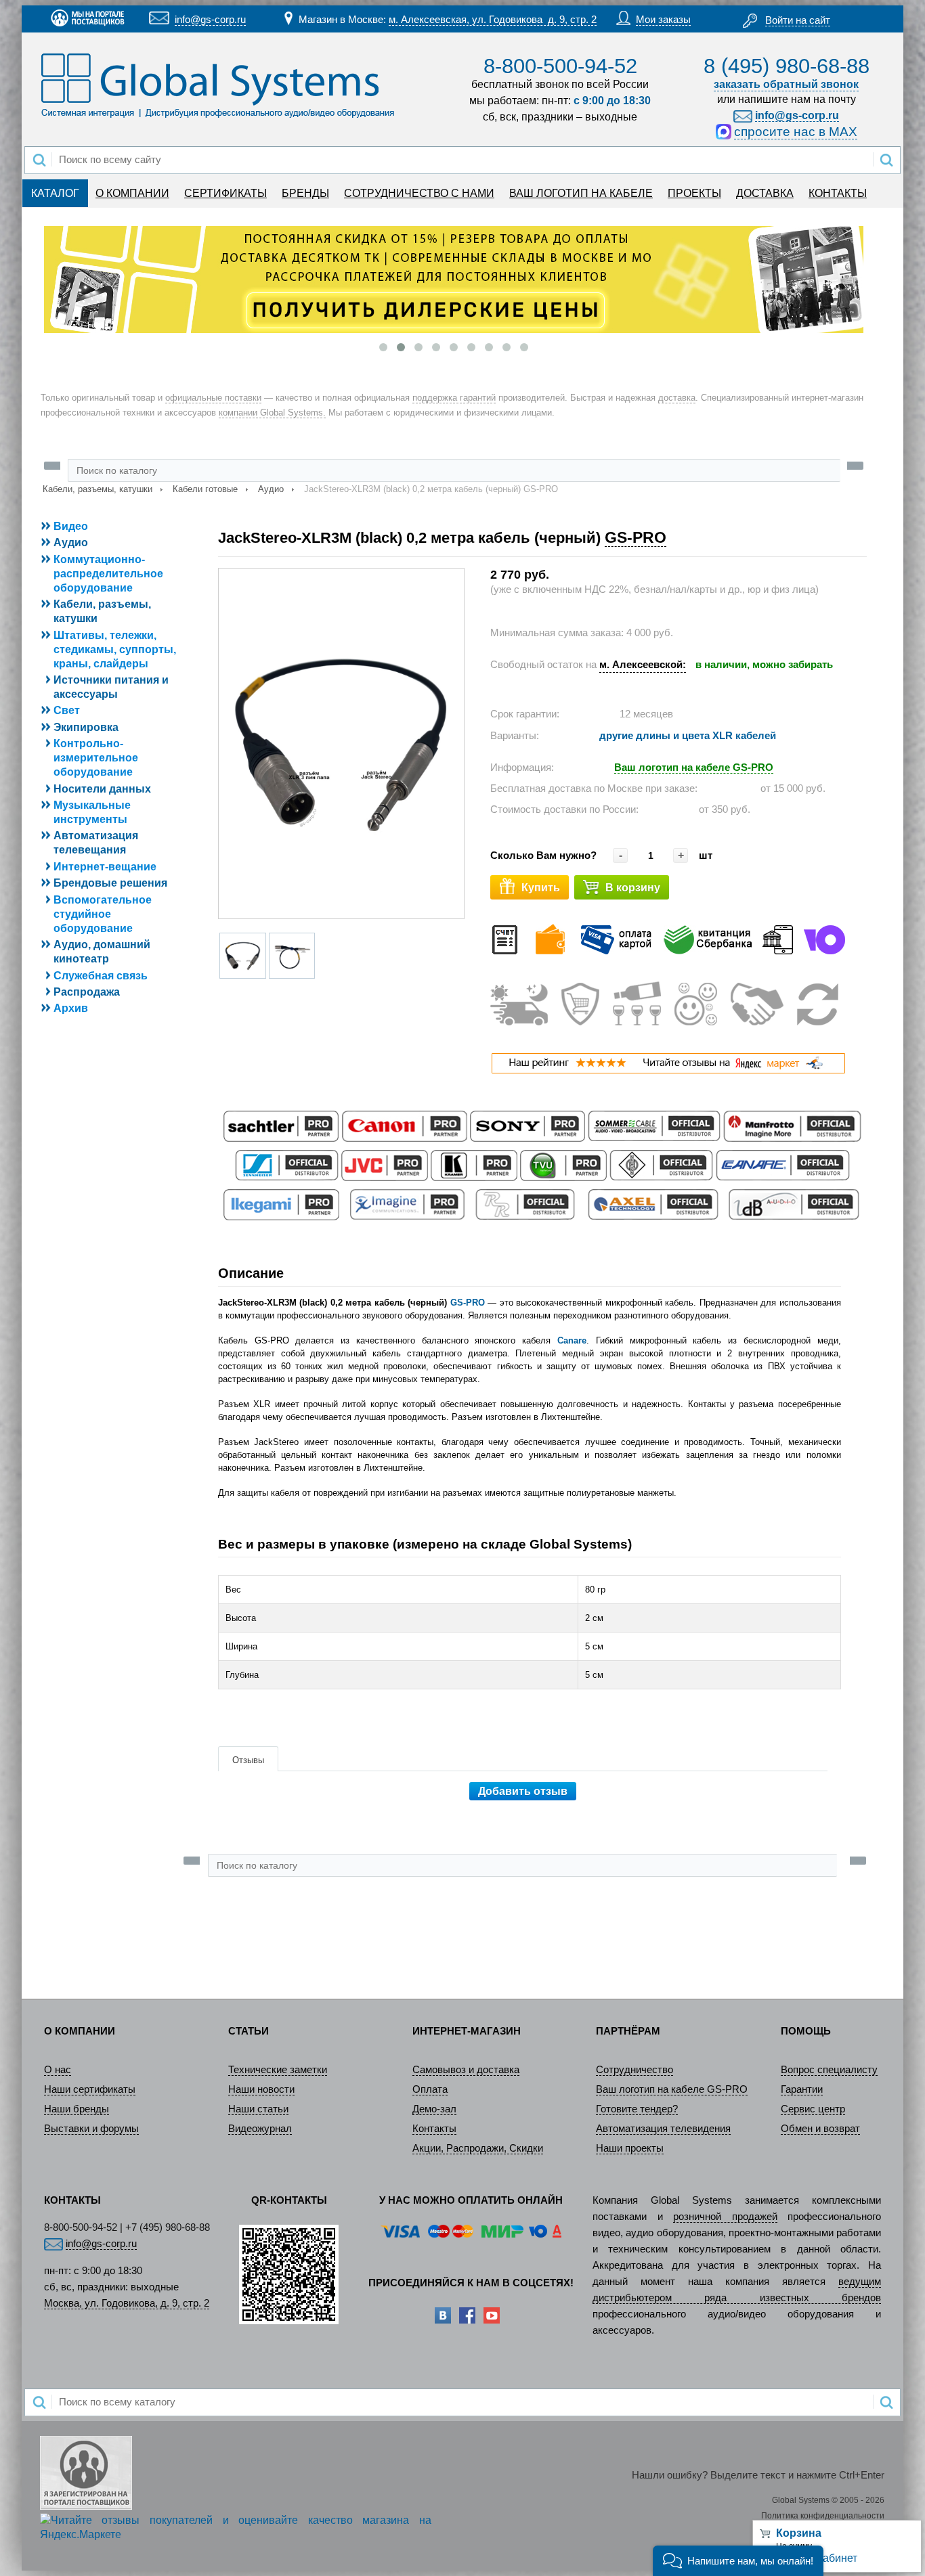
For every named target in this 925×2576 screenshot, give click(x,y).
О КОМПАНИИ (132, 193)
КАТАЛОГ (55, 193)
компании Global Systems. (272, 413)
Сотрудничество (634, 2070)
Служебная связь (101, 976)
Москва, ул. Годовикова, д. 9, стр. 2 (127, 2303)
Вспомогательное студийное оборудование (103, 914)
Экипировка (86, 727)
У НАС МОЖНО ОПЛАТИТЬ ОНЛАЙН (471, 2200)
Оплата (430, 2089)
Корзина (799, 2533)
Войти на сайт (798, 20)
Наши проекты (630, 2148)
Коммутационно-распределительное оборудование (108, 574)
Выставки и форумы (91, 2129)
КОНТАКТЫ (838, 193)
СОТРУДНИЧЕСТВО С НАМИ (419, 193)
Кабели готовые (205, 489)
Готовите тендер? (637, 2109)
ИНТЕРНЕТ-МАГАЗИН (467, 2031)
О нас (58, 2070)
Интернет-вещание (105, 867)
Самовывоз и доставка (466, 2070)
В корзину (633, 888)
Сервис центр (813, 2109)
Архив (71, 1008)
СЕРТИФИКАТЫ (225, 193)
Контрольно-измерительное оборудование (96, 758)
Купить (541, 888)
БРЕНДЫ (305, 193)
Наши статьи (258, 2109)
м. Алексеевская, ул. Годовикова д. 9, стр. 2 (493, 20)
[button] (738, 2561)
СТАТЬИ (249, 2031)
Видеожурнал (260, 2129)
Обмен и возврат (820, 2129)
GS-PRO (636, 537)
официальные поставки (213, 398)
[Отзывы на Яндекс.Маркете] (668, 1070)
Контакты (434, 2129)
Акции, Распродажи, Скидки (478, 2148)
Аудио (271, 489)
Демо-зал (434, 2109)
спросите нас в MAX (796, 132)
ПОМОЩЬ (806, 2031)
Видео (71, 526)
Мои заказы (663, 20)
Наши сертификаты (90, 2089)
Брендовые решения (110, 883)
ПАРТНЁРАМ (628, 2031)
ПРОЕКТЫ (694, 193)
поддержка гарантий (454, 398)
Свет (67, 710)
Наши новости (261, 2089)
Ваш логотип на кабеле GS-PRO (672, 2089)
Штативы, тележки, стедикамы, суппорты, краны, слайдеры (115, 649)
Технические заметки (278, 2070)
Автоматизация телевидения (663, 2129)
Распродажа (87, 992)
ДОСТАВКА (765, 193)
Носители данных (102, 789)
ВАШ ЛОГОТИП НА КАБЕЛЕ (581, 193)
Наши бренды (77, 2109)
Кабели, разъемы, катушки (98, 489)
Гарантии (802, 2089)
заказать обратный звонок (786, 84)
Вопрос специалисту (829, 2070)
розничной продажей (725, 2217)
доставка (677, 398)
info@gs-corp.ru (210, 20)
